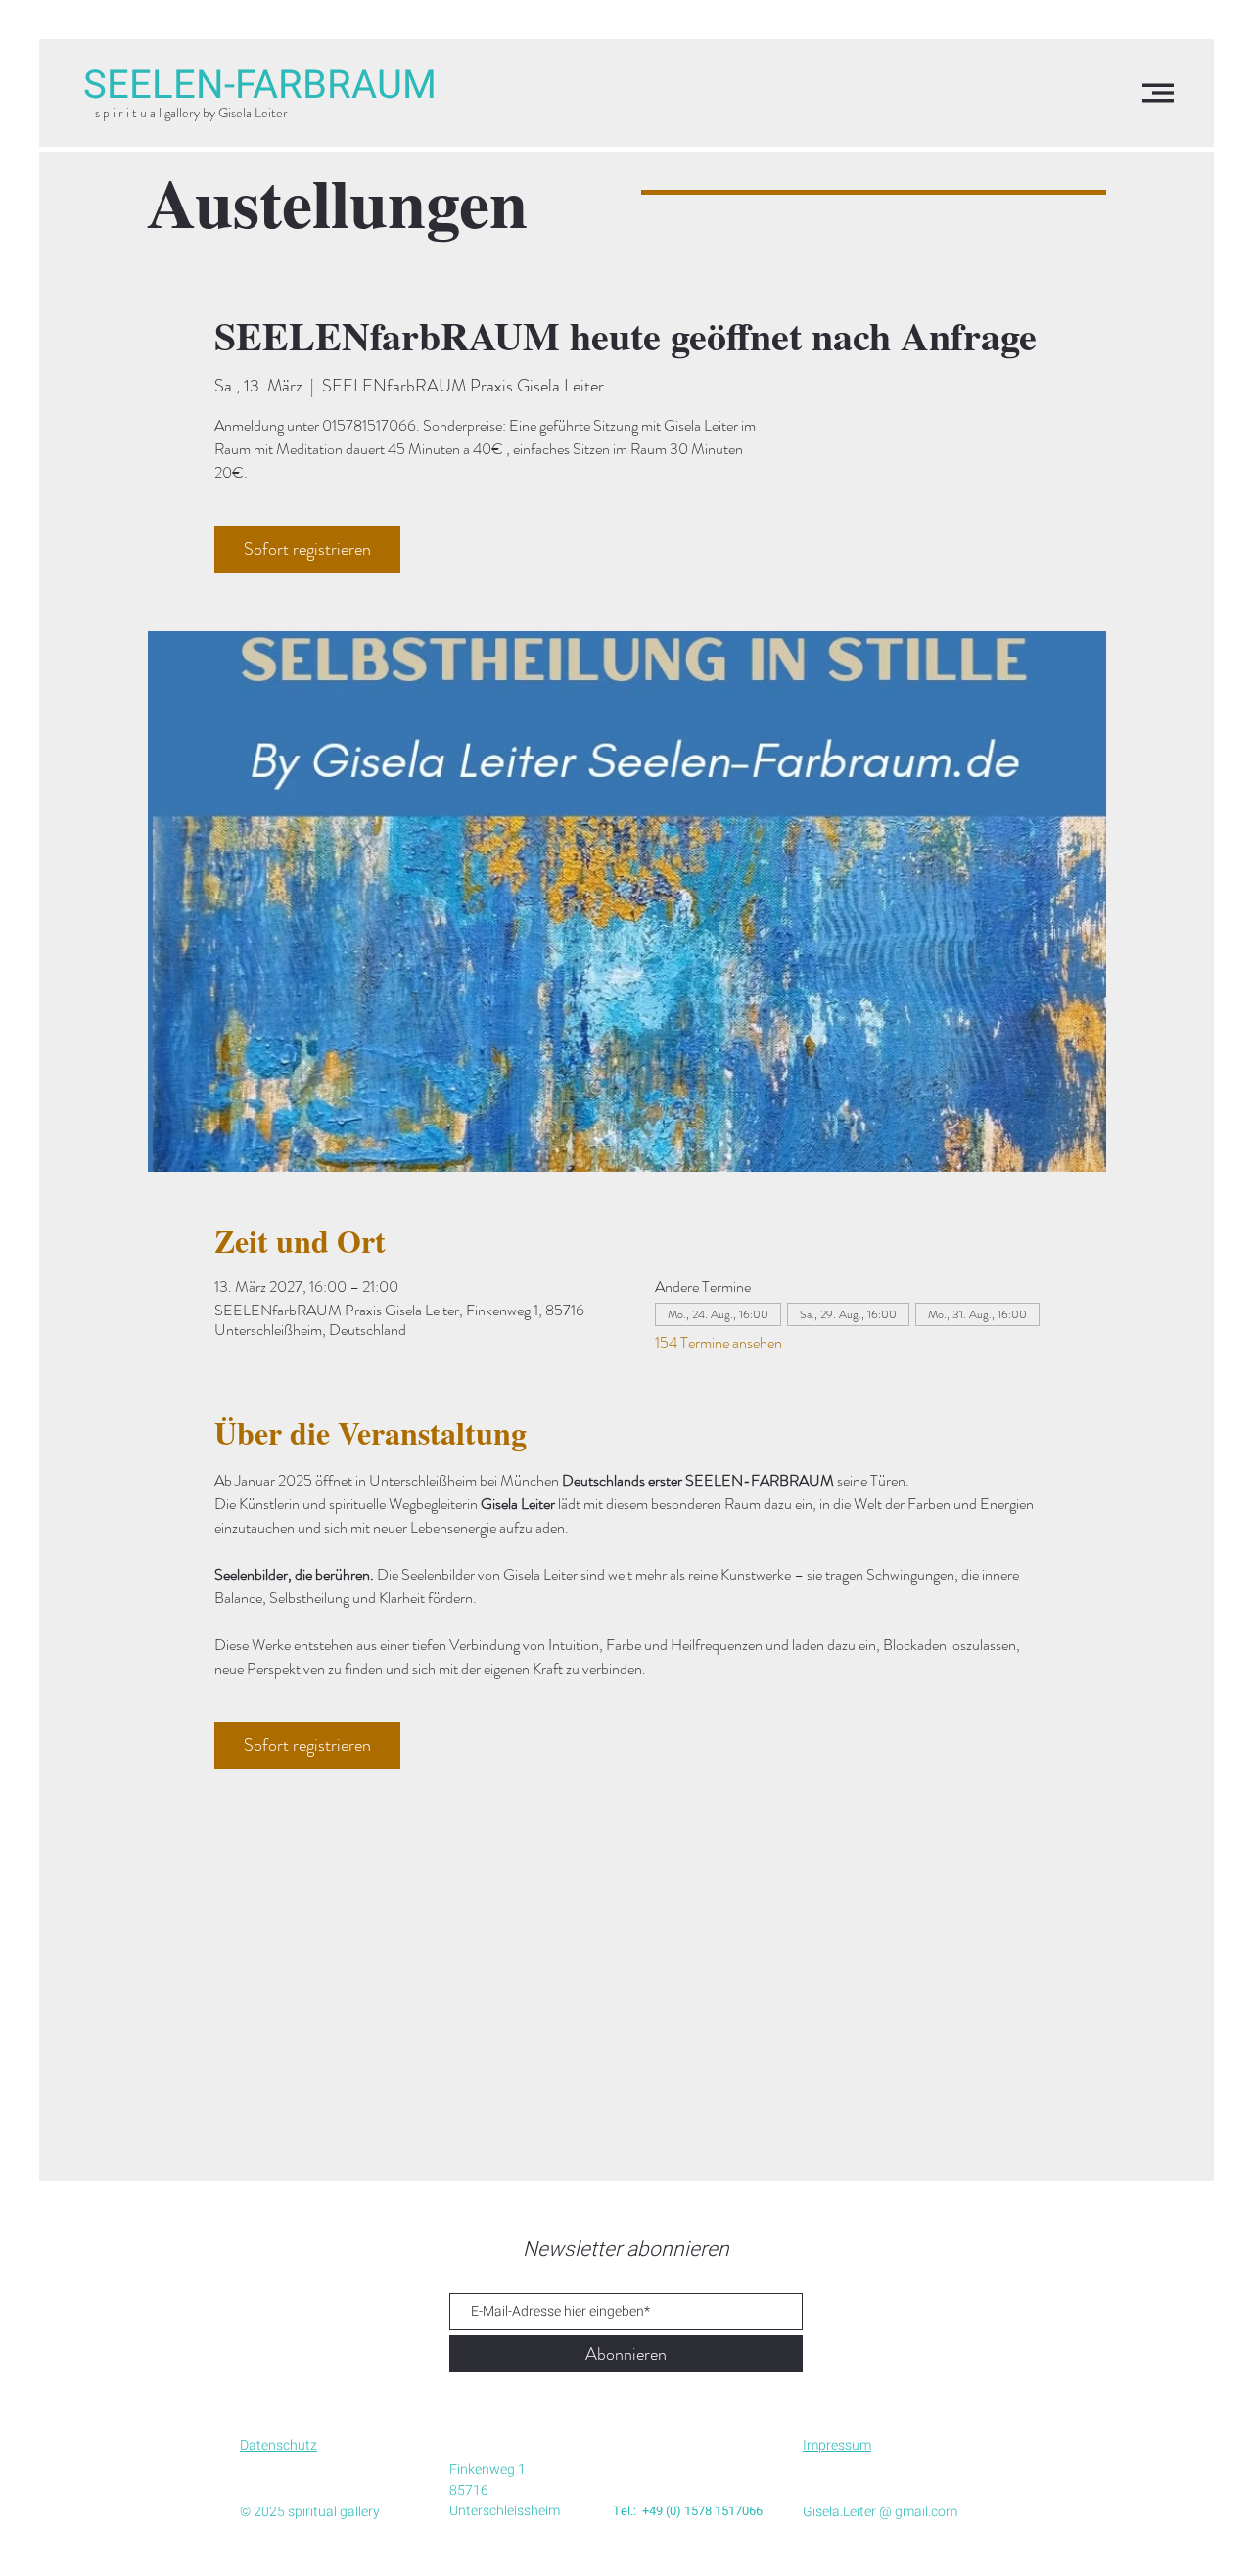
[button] (1158, 93)
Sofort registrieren (307, 549)
